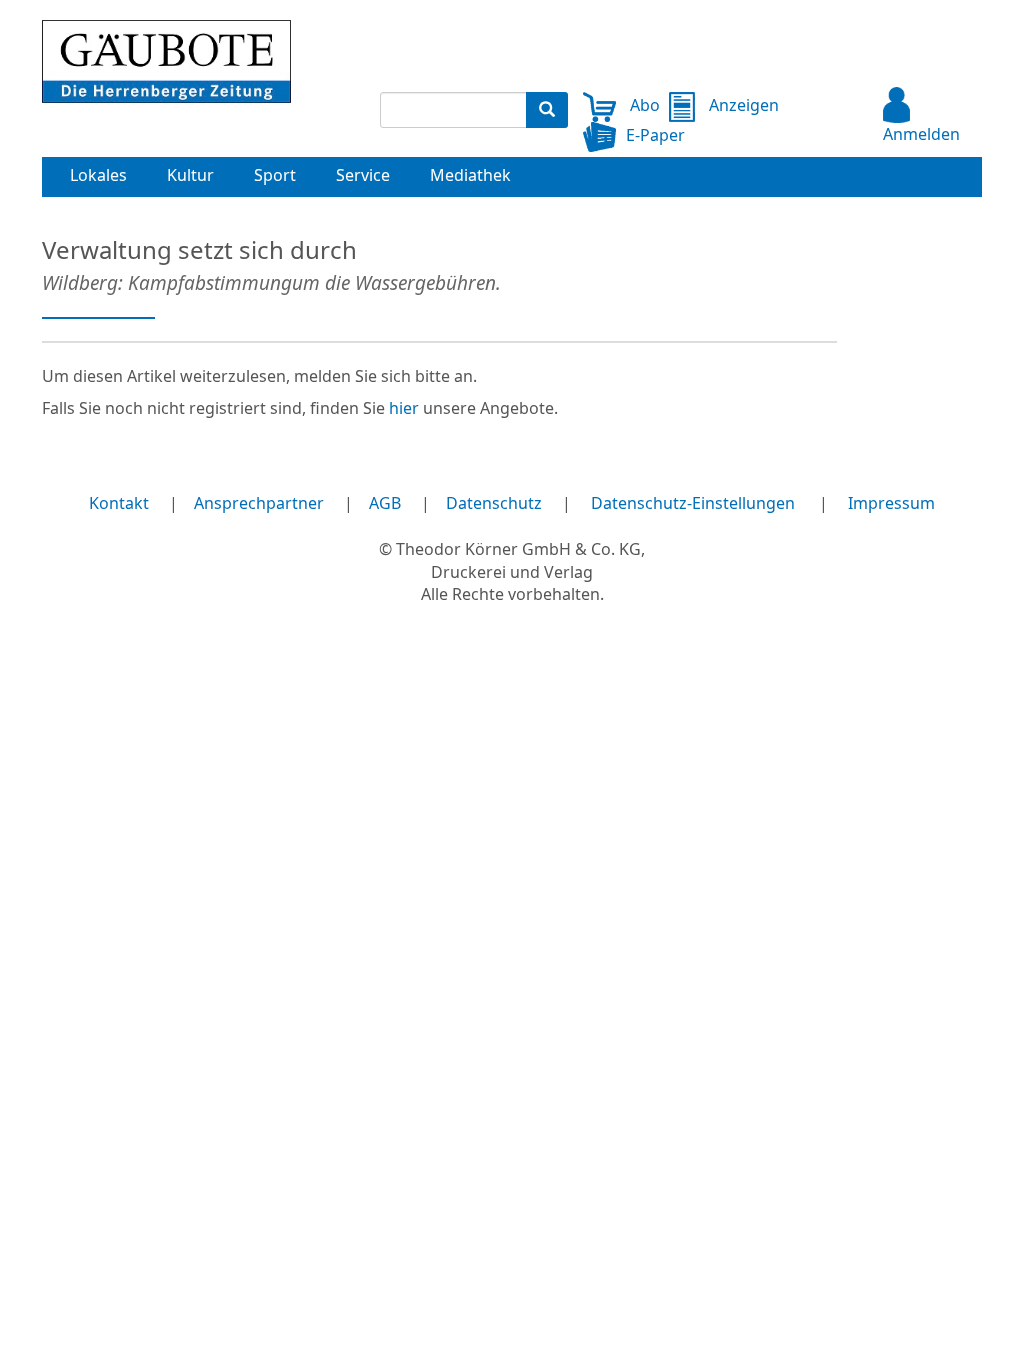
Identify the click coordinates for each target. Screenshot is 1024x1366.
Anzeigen (741, 105)
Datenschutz (494, 503)
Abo (643, 105)
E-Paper (655, 135)
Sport (275, 175)
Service (363, 175)
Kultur (190, 175)
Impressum (891, 503)
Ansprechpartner (259, 503)
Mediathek (470, 175)
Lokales (98, 175)
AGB (385, 503)
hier (404, 408)
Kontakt (119, 503)
